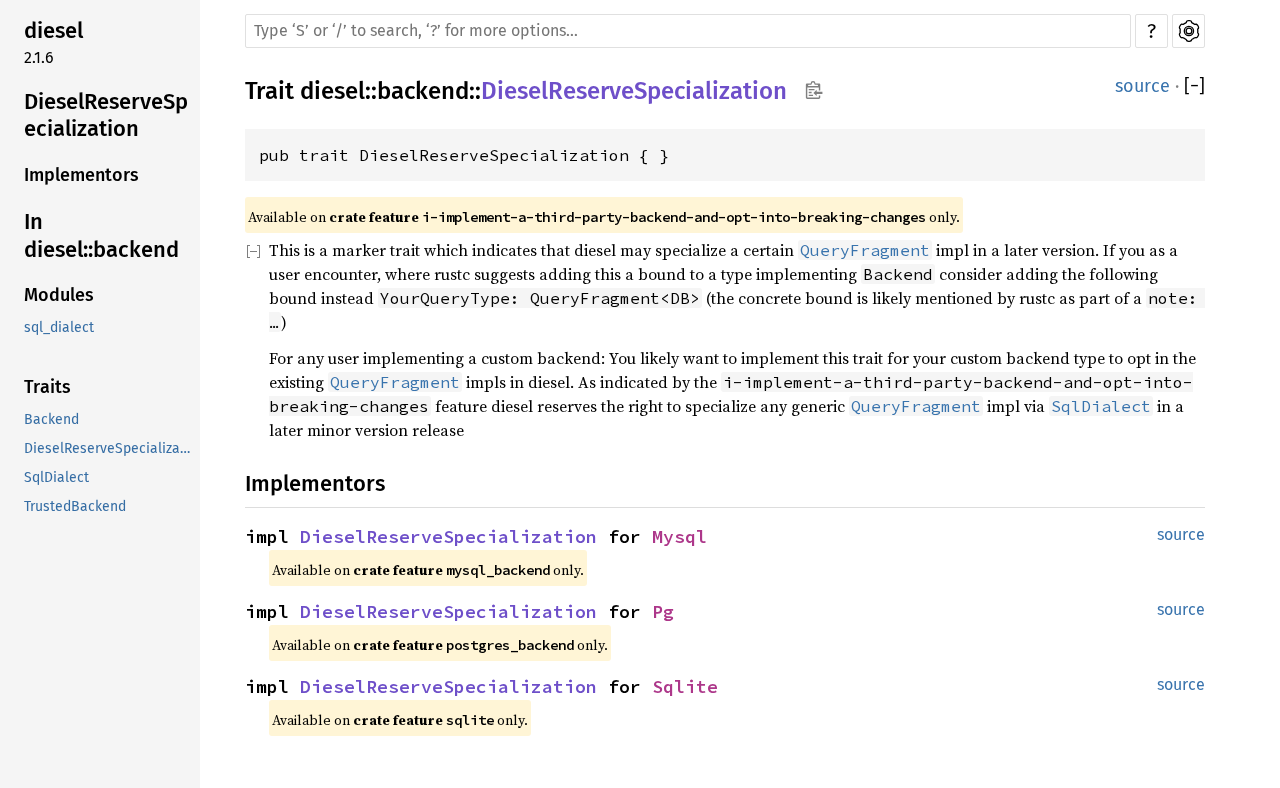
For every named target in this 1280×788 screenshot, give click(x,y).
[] (1194, 86)
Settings (1188, 31)
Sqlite (685, 686)
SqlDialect (56, 478)
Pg (663, 611)
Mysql (679, 536)
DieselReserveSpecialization (106, 115)
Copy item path (813, 90)
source (1142, 86)
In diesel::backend (101, 236)
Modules (59, 296)
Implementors (81, 176)
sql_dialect (59, 328)
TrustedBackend (75, 507)
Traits (47, 388)
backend (423, 91)
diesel (53, 30)
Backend (51, 420)
